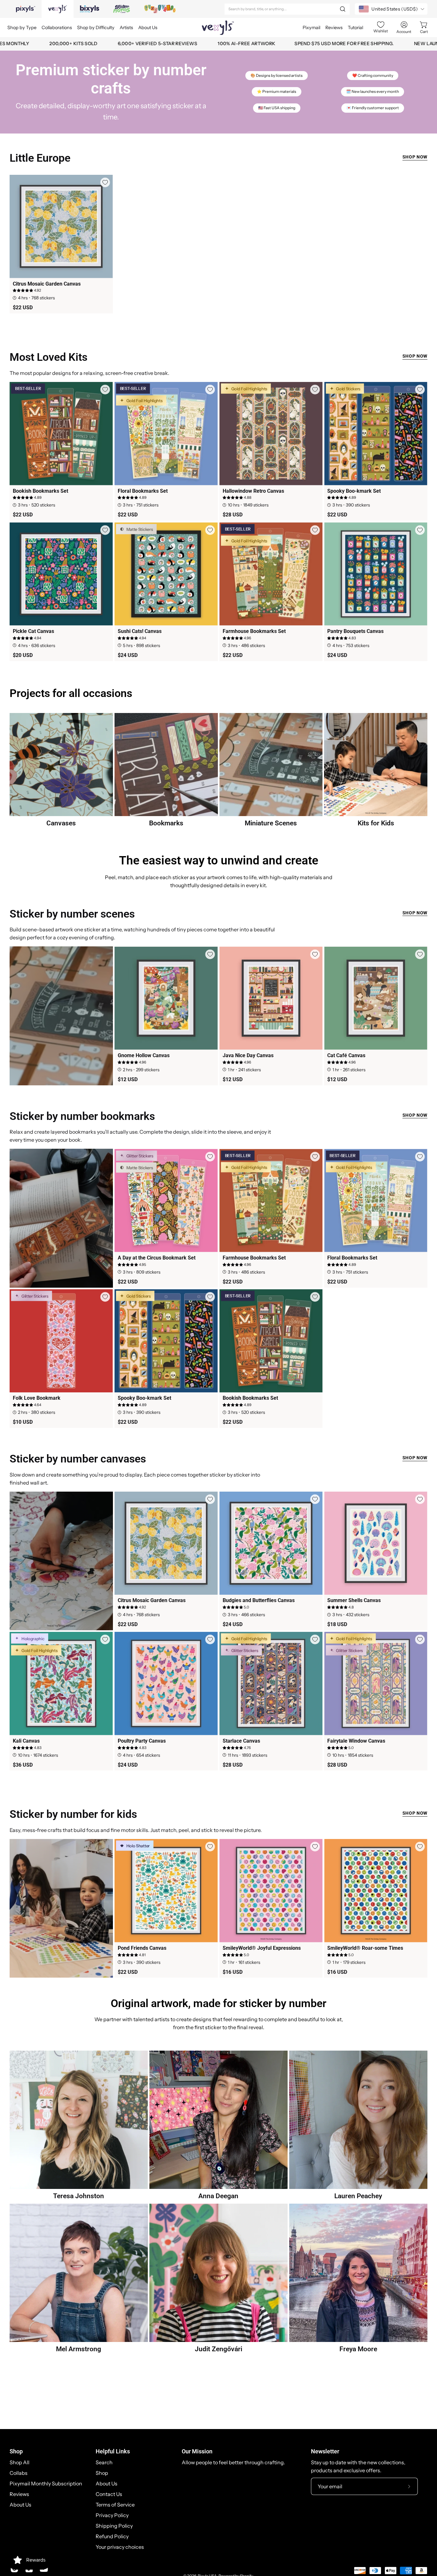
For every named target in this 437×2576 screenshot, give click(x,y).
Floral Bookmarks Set (143, 491)
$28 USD (233, 515)
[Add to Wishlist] (105, 182)
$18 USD (337, 1624)
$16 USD (233, 1972)
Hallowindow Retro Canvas (253, 491)
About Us (20, 2505)
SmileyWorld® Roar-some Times (365, 1948)
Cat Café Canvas (346, 1056)
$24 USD (128, 655)
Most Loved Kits (48, 357)
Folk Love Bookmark (37, 1398)
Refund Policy (112, 2536)
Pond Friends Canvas (142, 1948)
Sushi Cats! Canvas (140, 631)
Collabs (19, 2473)
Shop (16, 2451)
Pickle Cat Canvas (33, 631)
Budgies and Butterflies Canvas (259, 1600)
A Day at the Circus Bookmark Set (157, 1258)
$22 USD (23, 308)
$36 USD (23, 1765)
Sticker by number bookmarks (82, 1116)
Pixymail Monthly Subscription (46, 2483)
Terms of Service (115, 2505)
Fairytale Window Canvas (356, 1741)
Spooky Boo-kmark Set (354, 491)
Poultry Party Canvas (142, 1741)
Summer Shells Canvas (354, 1600)
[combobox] (287, 9)
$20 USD (23, 655)
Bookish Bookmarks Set (40, 491)
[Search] (343, 9)
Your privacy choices (120, 2547)
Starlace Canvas (241, 1741)
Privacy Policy (112, 2515)
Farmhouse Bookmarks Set (254, 631)
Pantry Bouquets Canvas (355, 631)
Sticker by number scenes (72, 914)
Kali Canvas (26, 1741)
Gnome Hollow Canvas (144, 1056)
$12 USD (128, 1080)
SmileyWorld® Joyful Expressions (262, 1948)
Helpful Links (113, 2451)
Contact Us (109, 2494)
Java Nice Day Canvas (248, 1056)
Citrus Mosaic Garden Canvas (47, 284)
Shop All (20, 2462)
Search (104, 2462)
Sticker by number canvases (78, 1459)
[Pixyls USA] (218, 28)
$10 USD (23, 1422)
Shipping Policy (114, 2526)
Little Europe (40, 158)
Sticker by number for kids (73, 1814)
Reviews (19, 2494)
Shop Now (415, 157)
